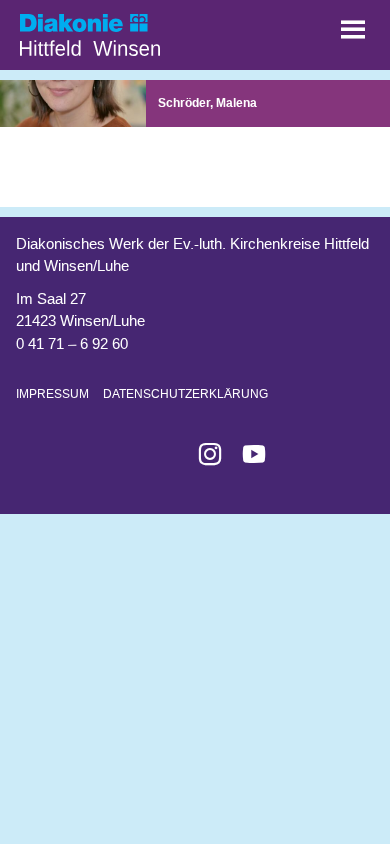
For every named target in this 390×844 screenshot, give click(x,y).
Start (120, 30)
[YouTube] (246, 454)
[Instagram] (202, 454)
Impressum (52, 394)
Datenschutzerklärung (185, 394)
